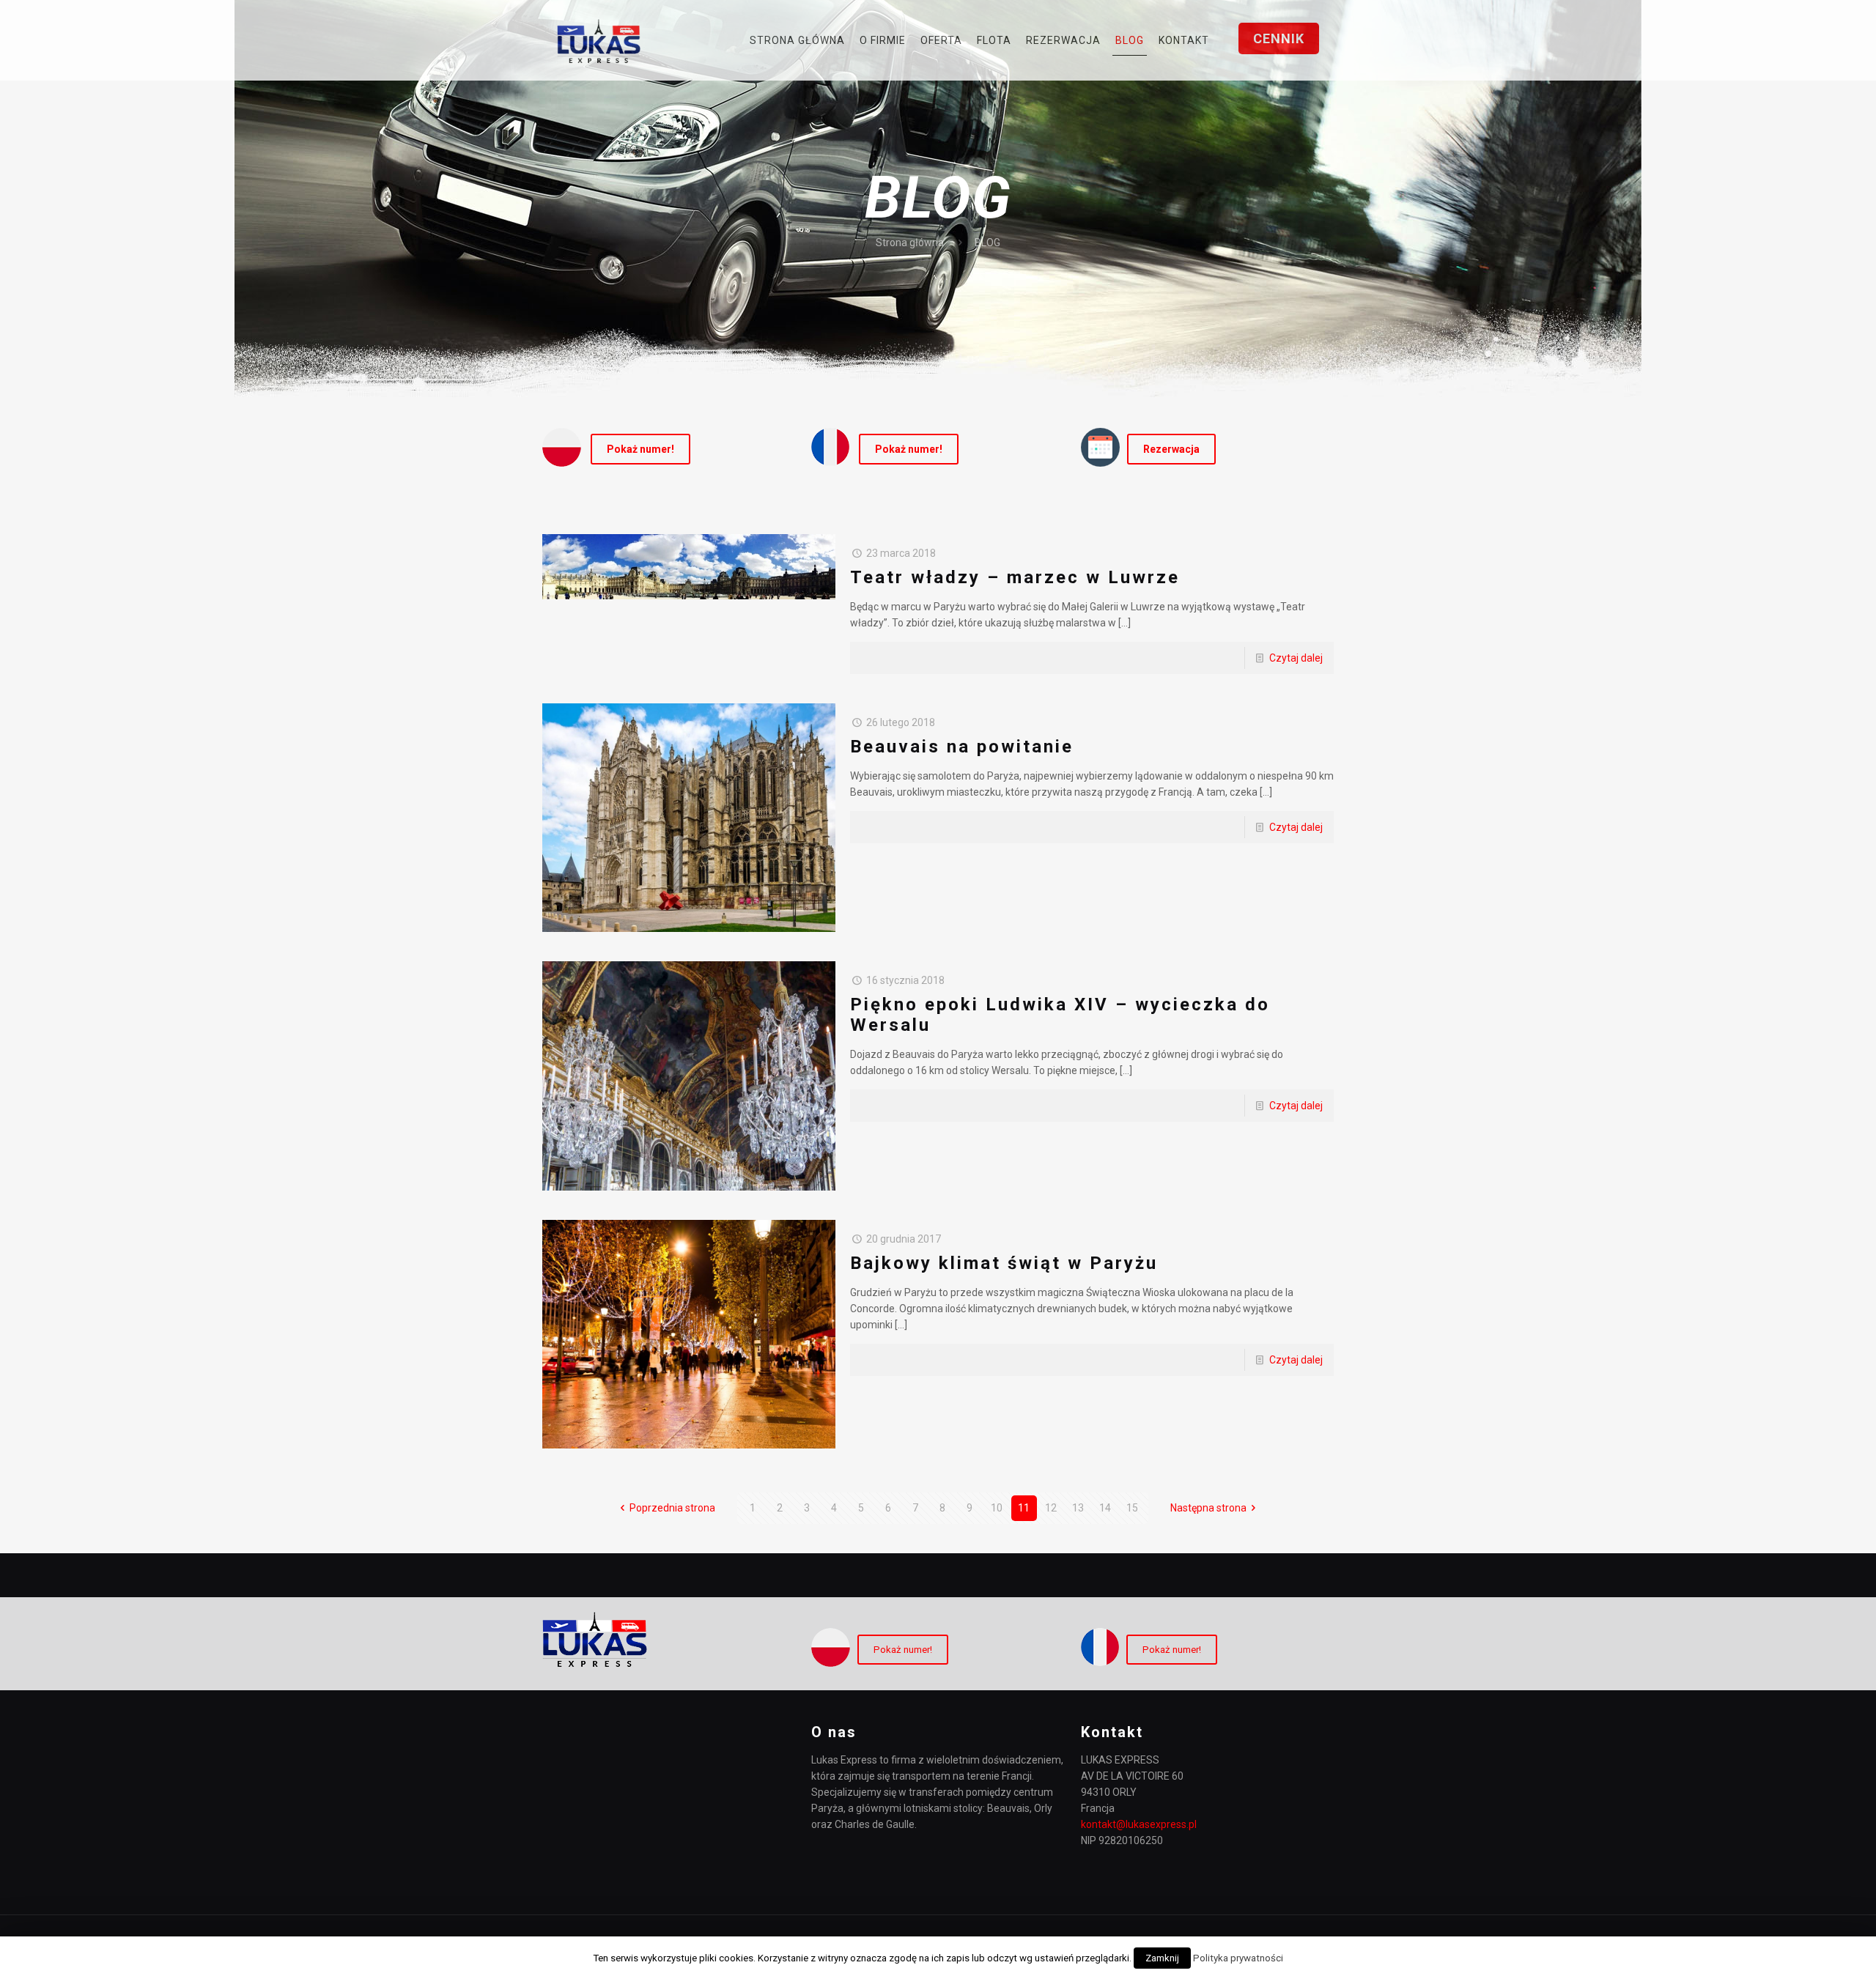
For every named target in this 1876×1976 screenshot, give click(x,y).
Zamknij (1162, 1958)
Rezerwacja (1171, 449)
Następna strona (1208, 1508)
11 (1024, 1508)
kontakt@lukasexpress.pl (1139, 1824)
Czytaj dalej (1296, 658)
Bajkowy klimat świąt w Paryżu (1004, 1263)
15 (1132, 1508)
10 (997, 1508)
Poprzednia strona (672, 1508)
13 (1078, 1508)
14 (1105, 1508)
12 (1051, 1508)
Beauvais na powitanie (962, 747)
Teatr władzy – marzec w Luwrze (1015, 577)
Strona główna (910, 243)
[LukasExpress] (599, 40)
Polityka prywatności (1238, 1958)
